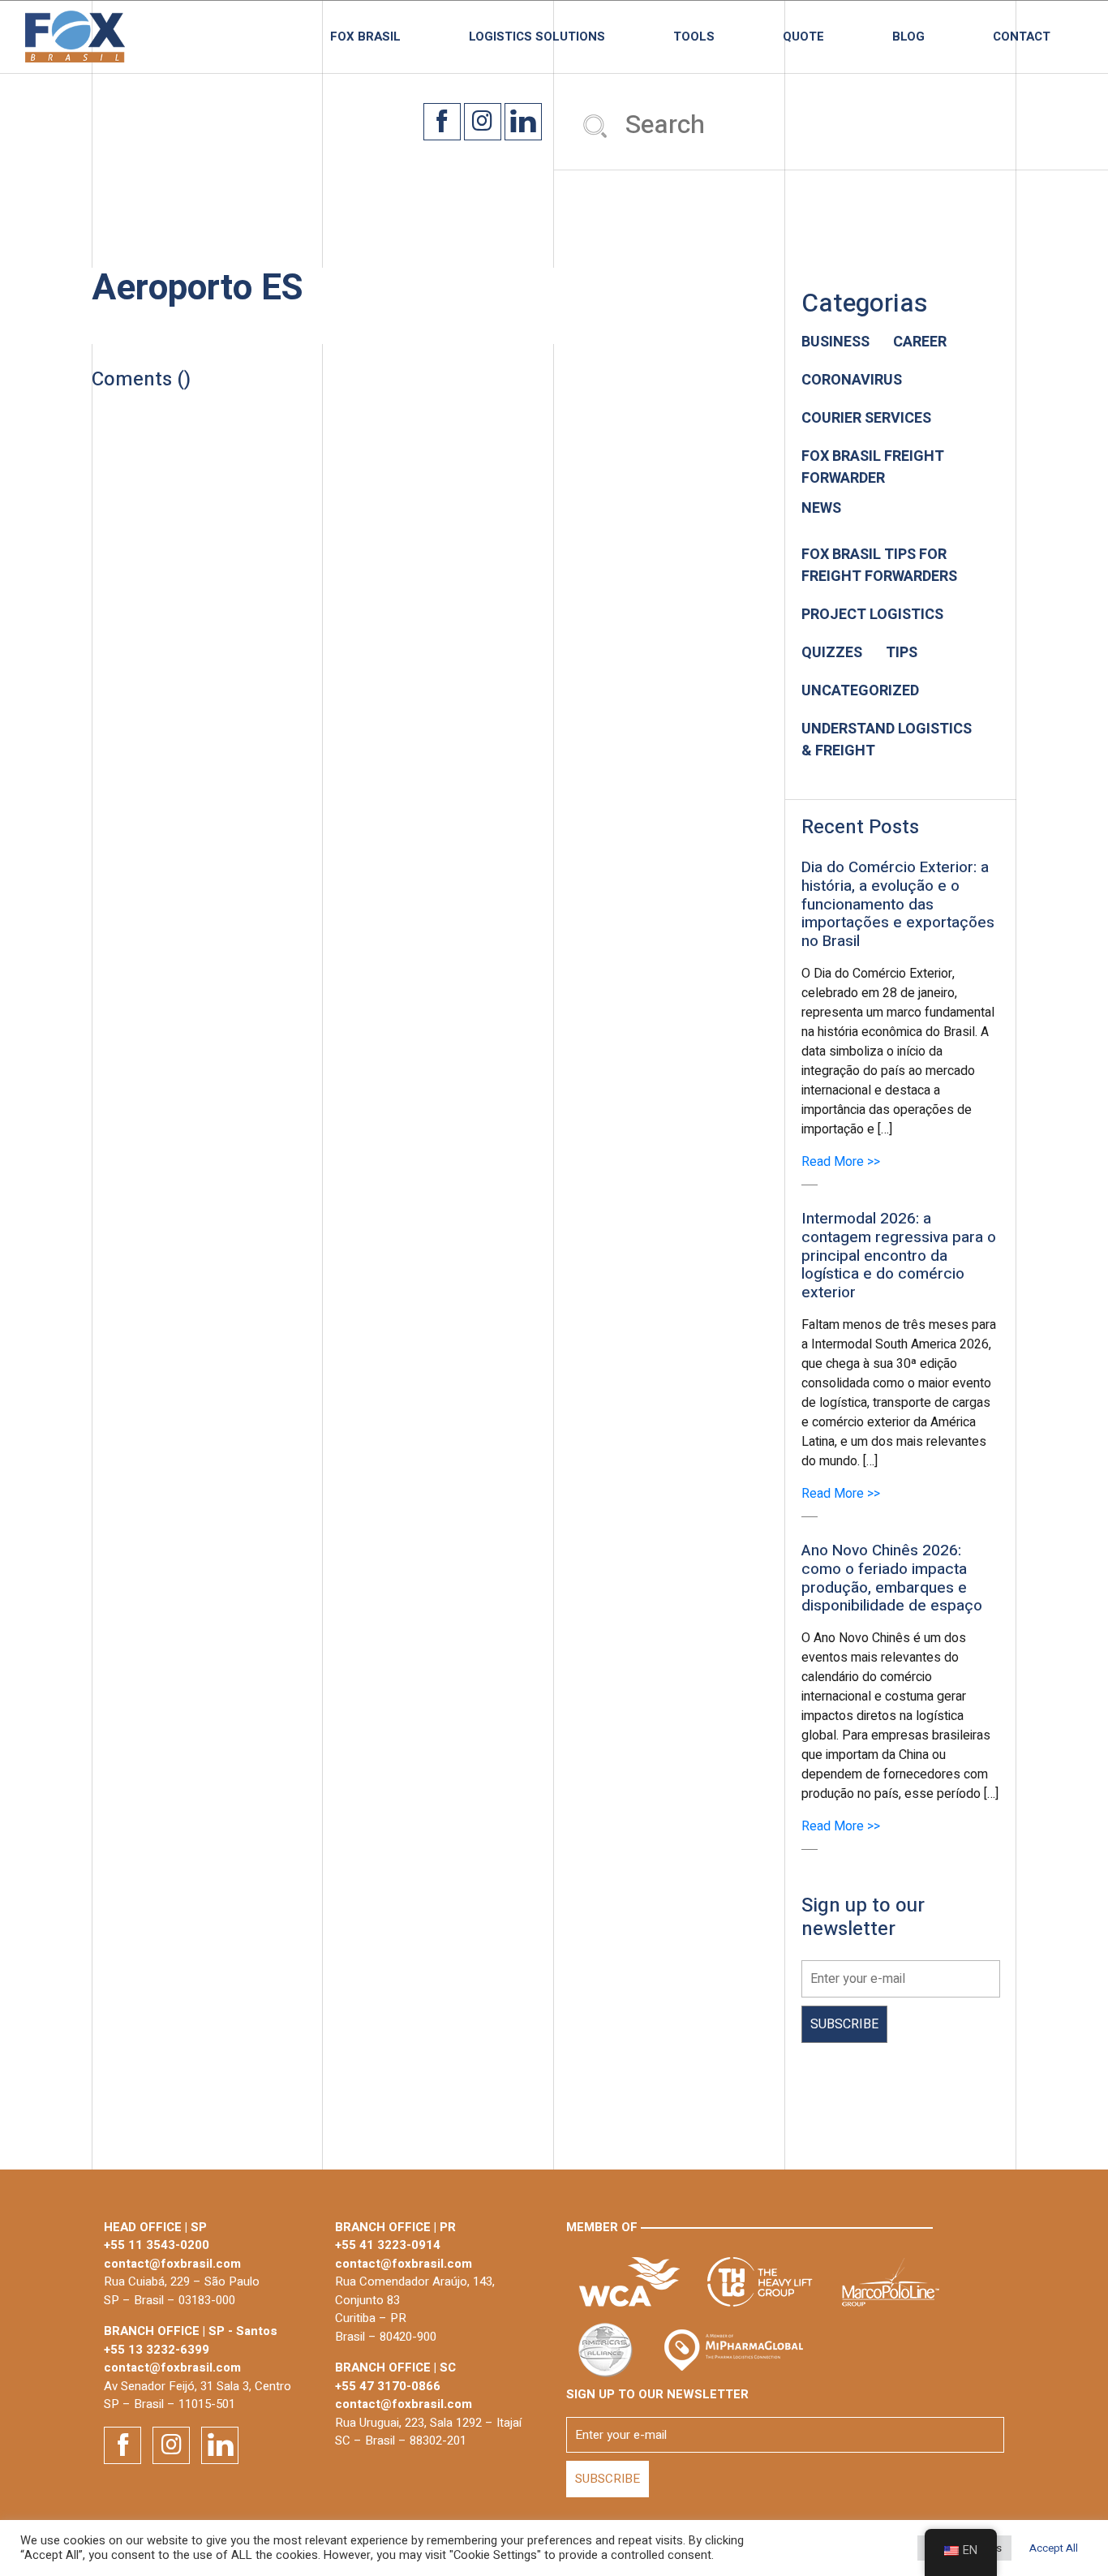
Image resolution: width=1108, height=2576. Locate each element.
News (821, 508)
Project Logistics (872, 615)
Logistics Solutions (537, 37)
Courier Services (866, 418)
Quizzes (832, 653)
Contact (1022, 37)
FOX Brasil (365, 37)
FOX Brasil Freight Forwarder (873, 467)
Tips (902, 653)
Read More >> (841, 1162)
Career (920, 342)
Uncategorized (860, 691)
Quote (803, 37)
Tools (694, 37)
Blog (908, 37)
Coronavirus (852, 380)
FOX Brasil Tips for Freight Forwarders (879, 566)
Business (835, 342)
